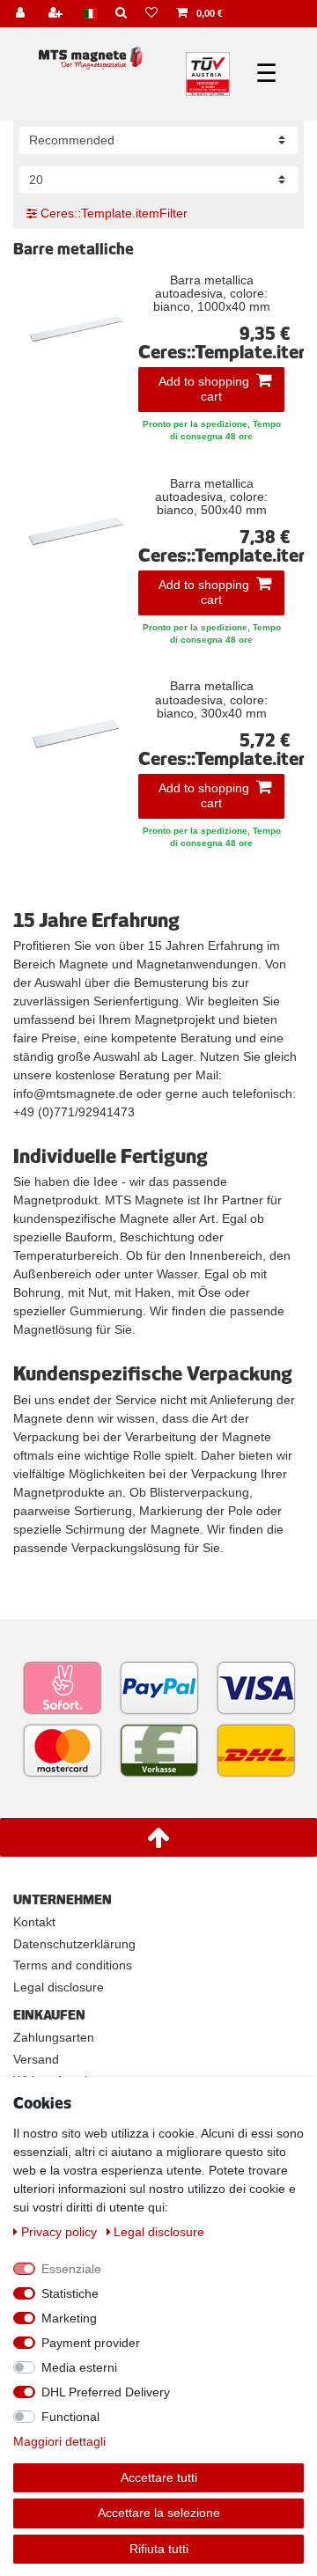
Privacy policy (61, 2232)
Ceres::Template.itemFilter (112, 213)
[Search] (122, 14)
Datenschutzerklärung (74, 1944)
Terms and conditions (73, 1965)
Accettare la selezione (159, 2513)
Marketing (69, 2318)
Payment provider (91, 2343)
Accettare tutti (159, 2477)
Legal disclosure (59, 1987)
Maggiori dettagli (59, 2441)
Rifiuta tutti (159, 2549)
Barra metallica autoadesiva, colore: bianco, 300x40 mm (211, 700)
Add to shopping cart (204, 389)
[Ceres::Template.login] (22, 14)
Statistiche (70, 2293)
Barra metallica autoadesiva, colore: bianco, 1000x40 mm (212, 294)
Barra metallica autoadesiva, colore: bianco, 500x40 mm (211, 497)
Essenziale (71, 2269)
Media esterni (79, 2367)
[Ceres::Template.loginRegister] (58, 14)
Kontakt (34, 1922)
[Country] (91, 14)
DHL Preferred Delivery (106, 2392)
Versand (36, 2059)
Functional (70, 2417)
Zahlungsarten (54, 2037)
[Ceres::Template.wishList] (152, 14)
